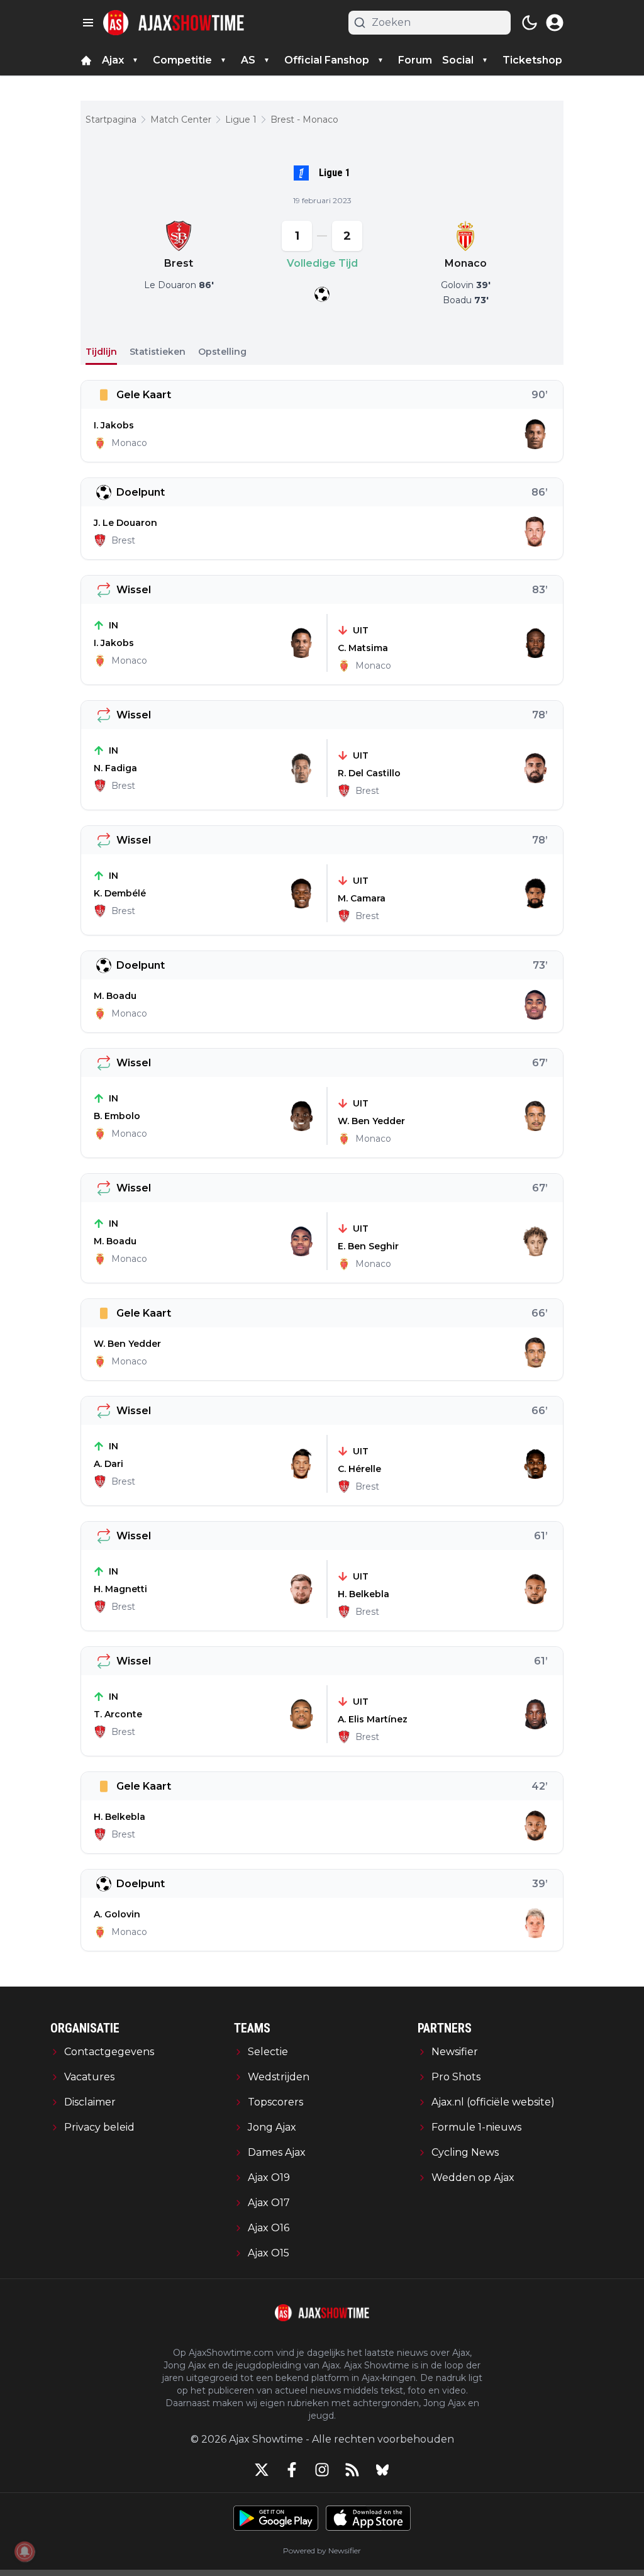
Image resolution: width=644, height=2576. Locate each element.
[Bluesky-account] (382, 2470)
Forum (415, 60)
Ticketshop (532, 60)
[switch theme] (530, 23)
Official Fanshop (327, 60)
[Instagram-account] (322, 2470)
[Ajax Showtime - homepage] (174, 23)
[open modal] (555, 23)
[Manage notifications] (25, 2551)
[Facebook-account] (292, 2470)
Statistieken (158, 352)
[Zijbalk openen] (88, 23)
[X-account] (262, 2470)
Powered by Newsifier (322, 2551)
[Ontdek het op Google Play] (276, 2518)
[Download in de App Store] (368, 2518)
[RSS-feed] (352, 2470)
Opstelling (222, 352)
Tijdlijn (101, 352)
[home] (86, 60)
